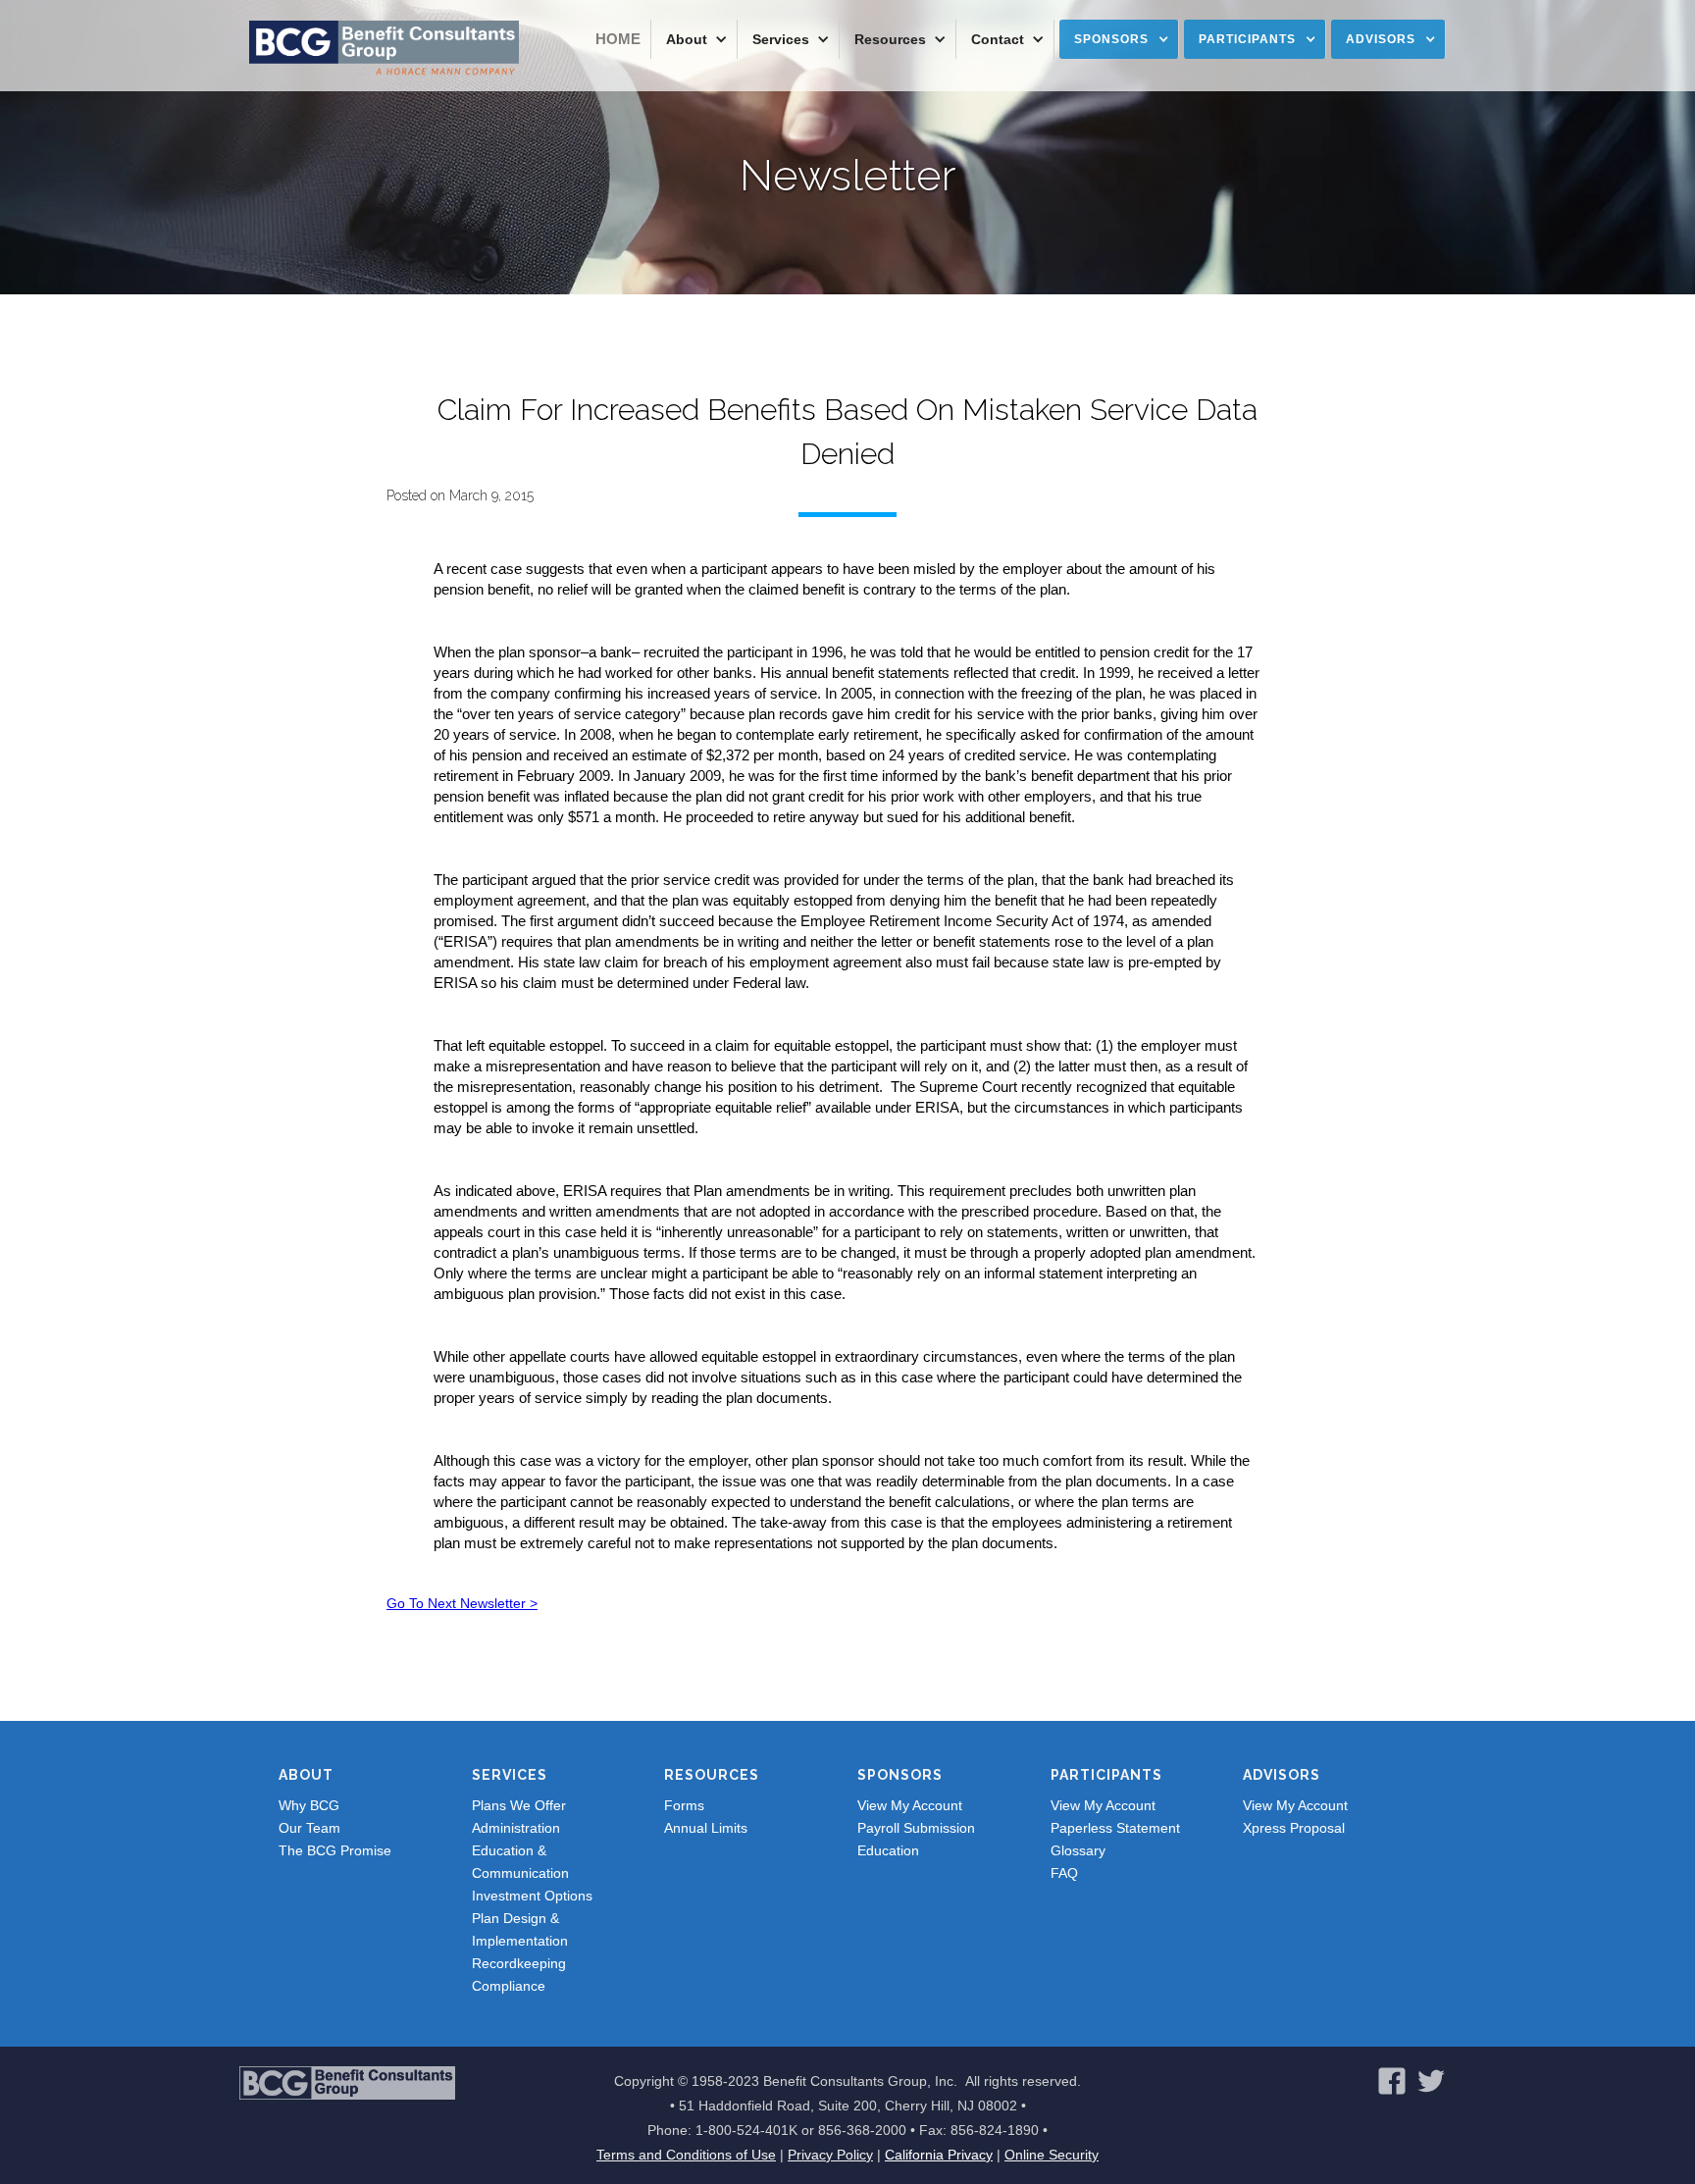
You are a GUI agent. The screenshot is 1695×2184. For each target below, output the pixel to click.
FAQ (1064, 1873)
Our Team (309, 1828)
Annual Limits (706, 1828)
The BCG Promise (335, 1850)
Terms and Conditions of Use (686, 2155)
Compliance (509, 1986)
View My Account (910, 1805)
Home (618, 39)
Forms (684, 1805)
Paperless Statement (1115, 1828)
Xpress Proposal (1294, 1828)
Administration (516, 1828)
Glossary (1078, 1850)
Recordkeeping (519, 1963)
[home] (384, 49)
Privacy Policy (830, 2155)
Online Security (1052, 2155)
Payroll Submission (916, 1828)
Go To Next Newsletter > (462, 1603)
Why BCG (309, 1805)
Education (888, 1850)
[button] (694, 39)
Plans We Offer (519, 1805)
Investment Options (532, 1896)
